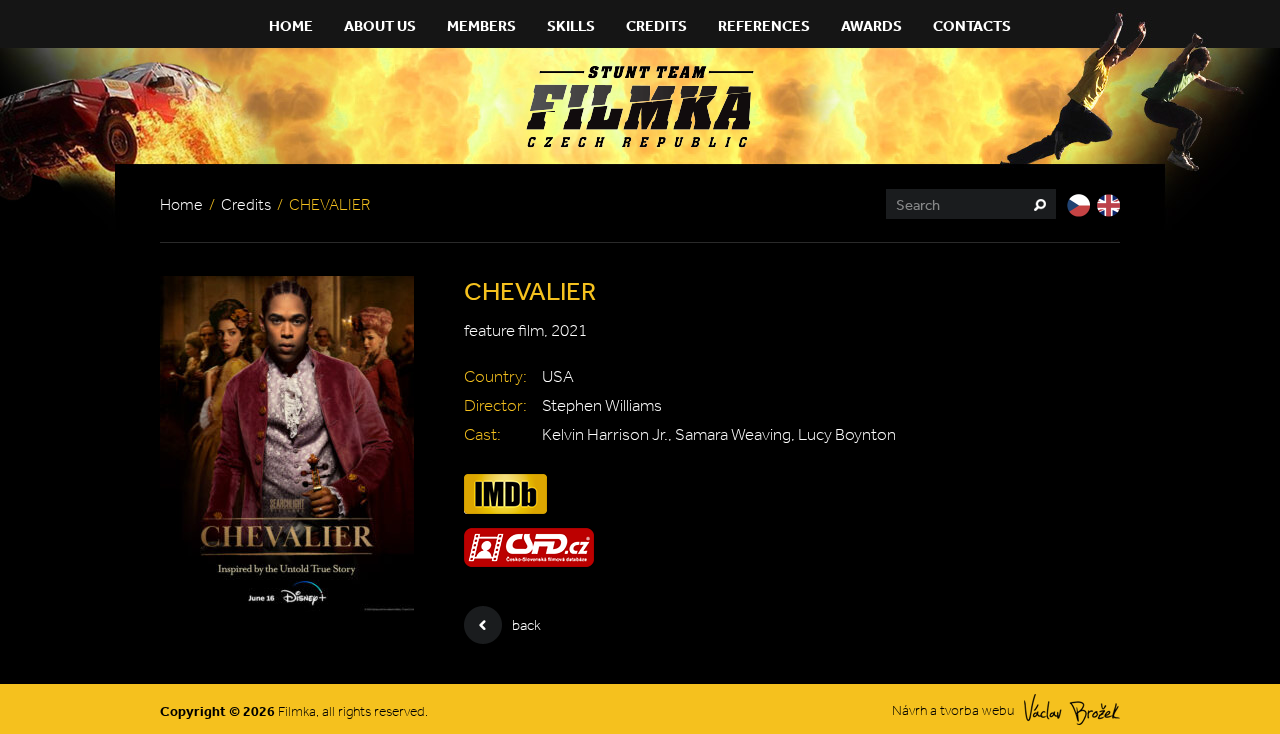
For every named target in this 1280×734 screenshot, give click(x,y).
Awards (871, 25)
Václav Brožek (1072, 709)
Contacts (972, 25)
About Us (380, 25)
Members (481, 25)
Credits (656, 25)
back (526, 625)
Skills (571, 25)
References (764, 25)
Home (291, 25)
